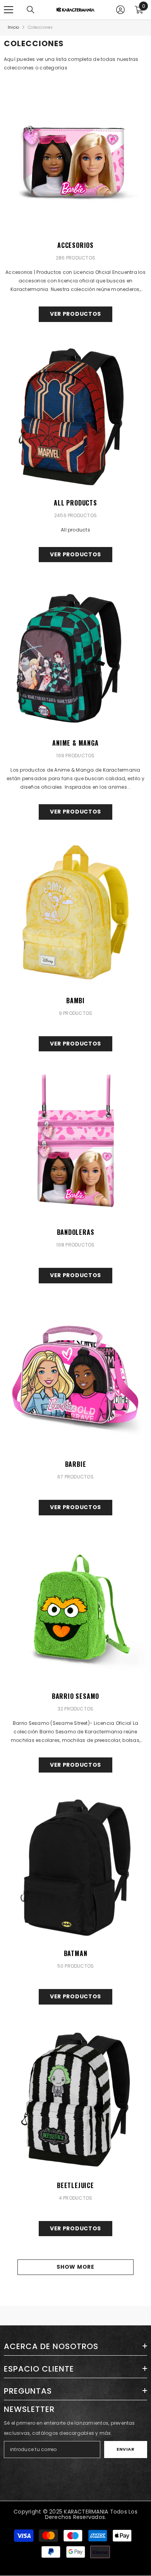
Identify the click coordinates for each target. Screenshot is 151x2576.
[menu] (9, 10)
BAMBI (75, 1001)
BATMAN (76, 1953)
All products (75, 503)
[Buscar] (31, 10)
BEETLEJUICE (75, 2185)
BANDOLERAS (76, 1232)
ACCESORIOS (75, 245)
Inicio (13, 27)
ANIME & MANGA (75, 743)
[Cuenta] (120, 10)
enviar (125, 2449)
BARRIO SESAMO (75, 1696)
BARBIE (76, 1464)
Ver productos (75, 314)
